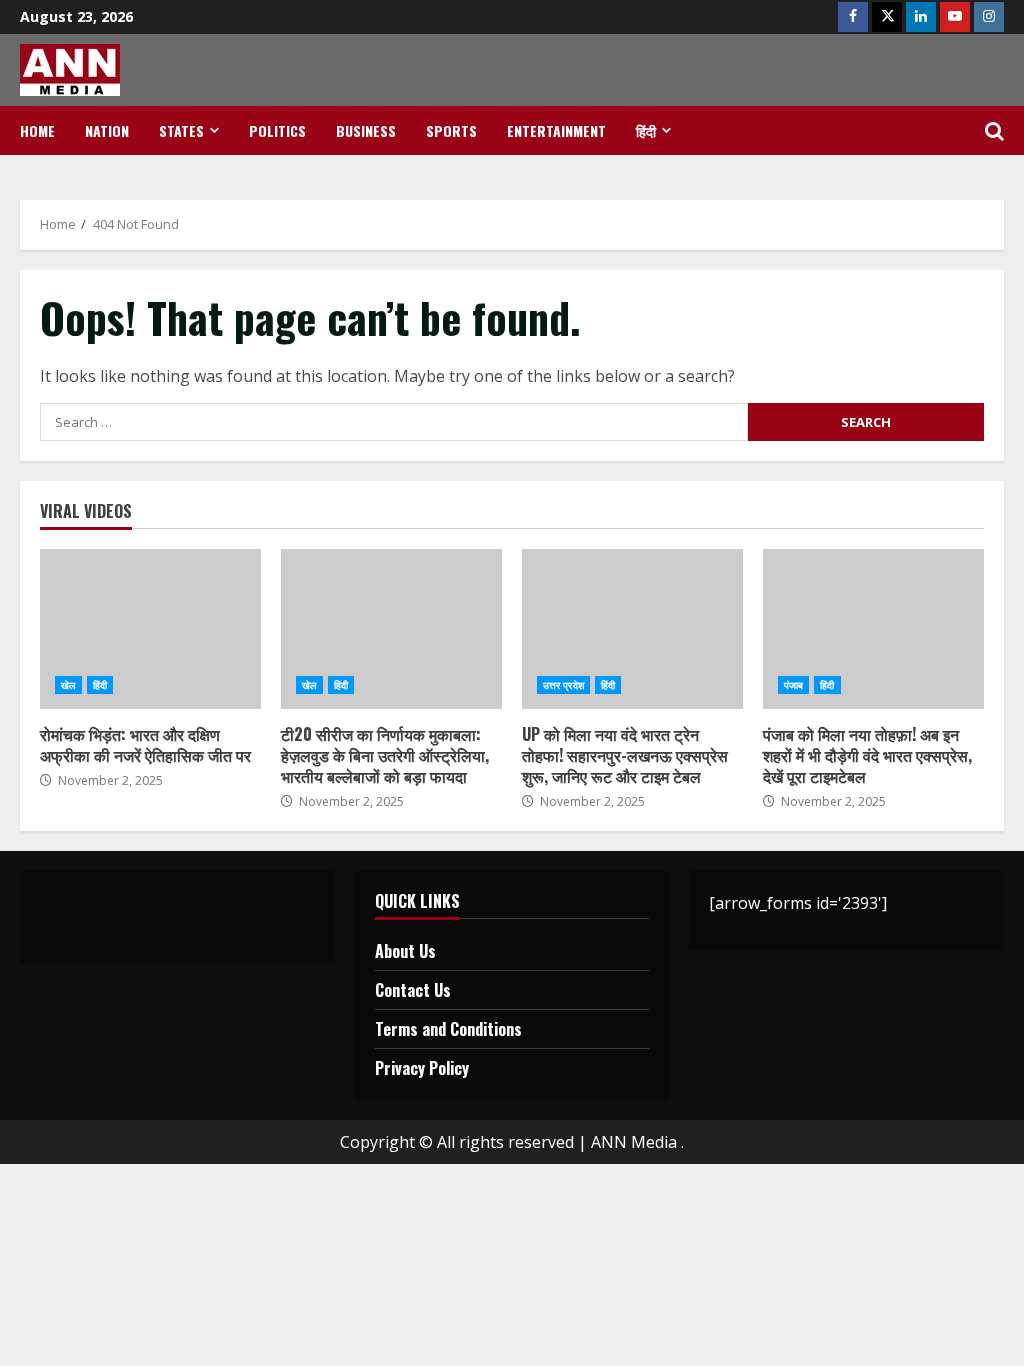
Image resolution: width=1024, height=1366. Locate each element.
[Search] (994, 131)
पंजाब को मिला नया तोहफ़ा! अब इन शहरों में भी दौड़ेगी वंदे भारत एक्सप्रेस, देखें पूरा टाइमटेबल (873, 629)
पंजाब (793, 685)
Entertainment (556, 130)
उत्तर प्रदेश (563, 685)
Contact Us (413, 990)
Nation (107, 130)
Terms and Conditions (448, 1029)
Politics (277, 130)
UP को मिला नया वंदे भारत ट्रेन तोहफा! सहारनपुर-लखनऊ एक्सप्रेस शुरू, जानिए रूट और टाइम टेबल (632, 629)
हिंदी (646, 130)
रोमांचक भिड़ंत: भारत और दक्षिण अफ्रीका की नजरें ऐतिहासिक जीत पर (150, 629)
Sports (451, 130)
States (181, 130)
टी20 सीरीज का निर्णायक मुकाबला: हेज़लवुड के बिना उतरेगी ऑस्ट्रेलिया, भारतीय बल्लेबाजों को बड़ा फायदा (391, 629)
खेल (68, 685)
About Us (405, 951)
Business (366, 130)
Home (37, 130)
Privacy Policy (422, 1068)
